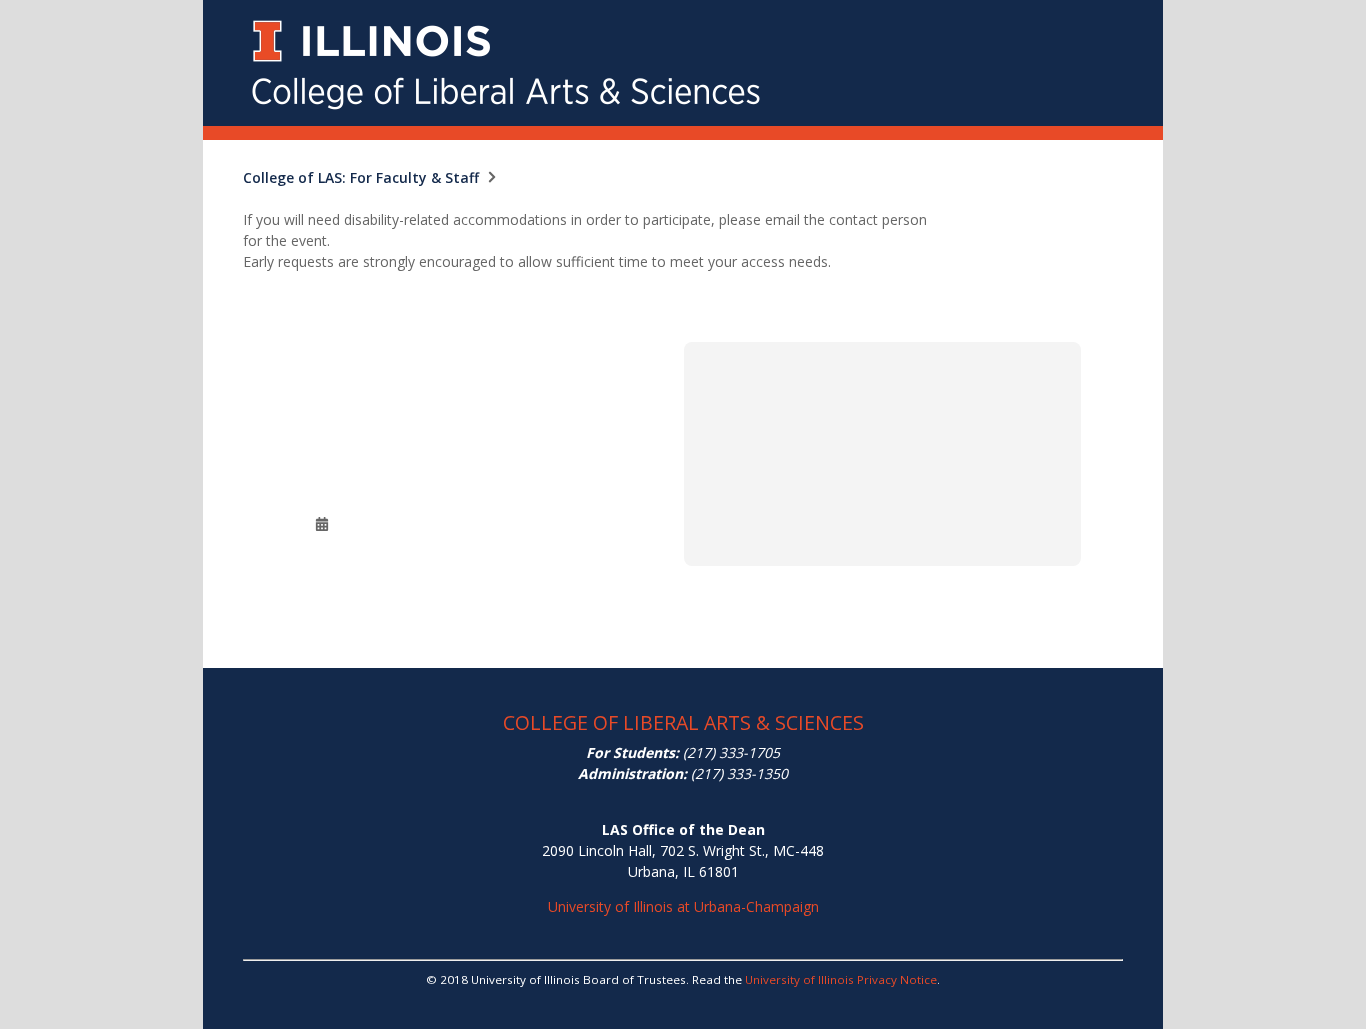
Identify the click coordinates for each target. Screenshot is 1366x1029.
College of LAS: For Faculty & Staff (361, 177)
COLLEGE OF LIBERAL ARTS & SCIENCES (683, 722)
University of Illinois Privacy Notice (841, 979)
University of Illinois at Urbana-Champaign (683, 906)
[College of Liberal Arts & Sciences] (683, 11)
